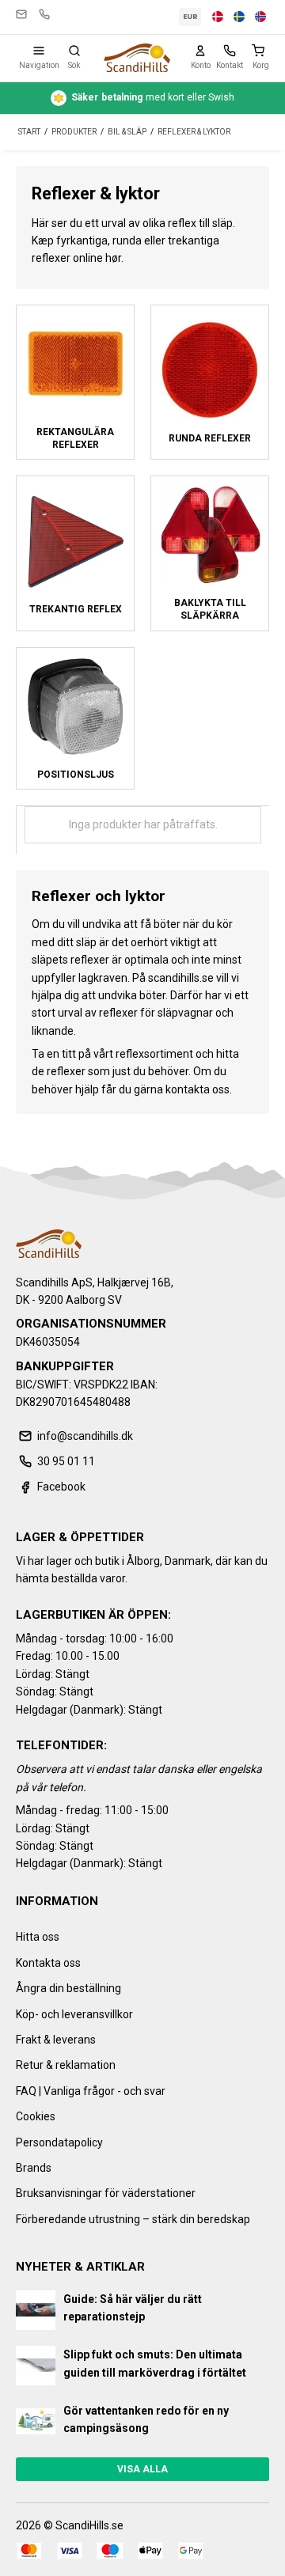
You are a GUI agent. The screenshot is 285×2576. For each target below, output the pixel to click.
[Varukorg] (261, 51)
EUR (190, 17)
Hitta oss (38, 1937)
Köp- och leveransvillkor (74, 2014)
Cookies (36, 2116)
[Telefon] (230, 51)
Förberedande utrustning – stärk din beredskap (133, 2219)
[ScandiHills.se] (137, 58)
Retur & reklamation (66, 2065)
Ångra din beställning (68, 1988)
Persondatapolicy (59, 2142)
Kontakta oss (48, 1963)
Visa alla (142, 2469)
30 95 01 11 (44, 14)
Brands (34, 2168)
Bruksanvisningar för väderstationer (106, 2193)
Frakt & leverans (56, 2040)
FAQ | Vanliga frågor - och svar (91, 2091)
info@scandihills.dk (21, 14)
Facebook (61, 1487)
